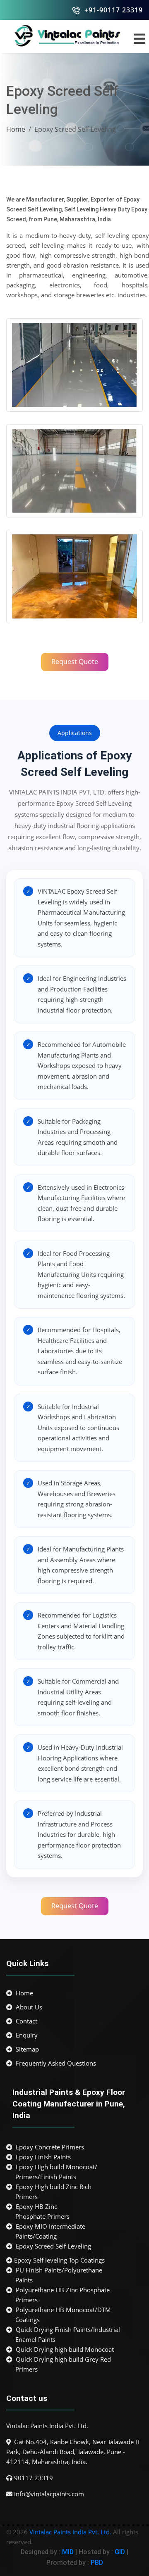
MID (67, 2552)
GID (120, 2552)
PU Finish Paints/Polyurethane (57, 2275)
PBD (97, 2563)
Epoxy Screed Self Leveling (52, 2246)
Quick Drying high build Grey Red (62, 2364)
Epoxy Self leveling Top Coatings (59, 2260)
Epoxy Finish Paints (42, 2157)
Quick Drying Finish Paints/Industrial (66, 2334)
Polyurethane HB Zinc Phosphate (61, 2295)
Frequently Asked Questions (54, 2063)
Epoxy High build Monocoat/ (55, 2172)
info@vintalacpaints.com (49, 2494)
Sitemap (26, 2049)
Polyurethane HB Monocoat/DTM (62, 2315)
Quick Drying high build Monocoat (63, 2349)
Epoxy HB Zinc (41, 2211)
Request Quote (75, 662)
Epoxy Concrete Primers (48, 2147)
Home (16, 129)
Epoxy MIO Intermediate (49, 2231)
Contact (25, 2021)
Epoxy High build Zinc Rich (52, 2192)
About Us (27, 2007)
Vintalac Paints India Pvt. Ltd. (70, 2532)
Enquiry (25, 2035)
